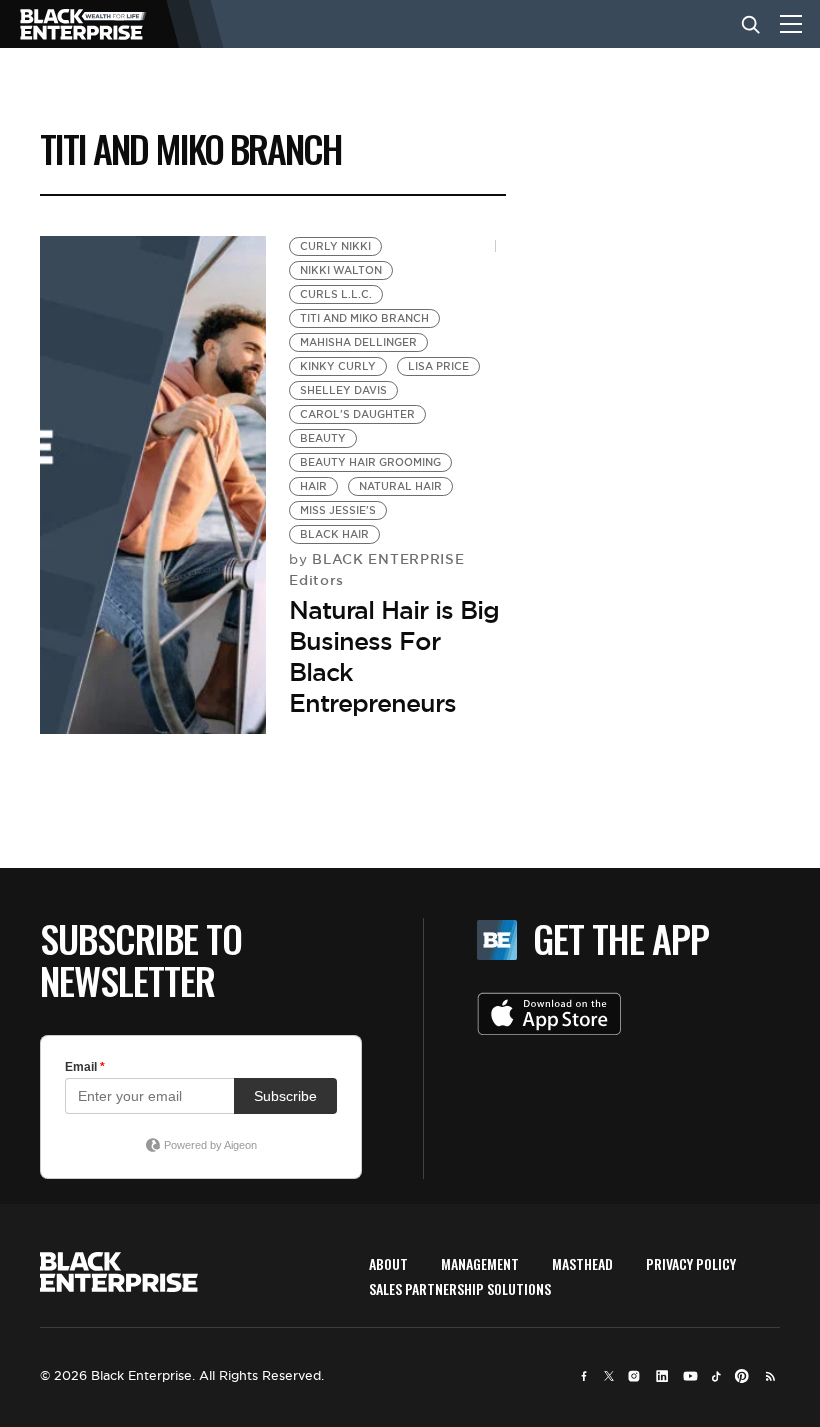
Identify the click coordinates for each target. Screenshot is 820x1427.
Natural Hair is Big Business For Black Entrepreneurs (394, 657)
